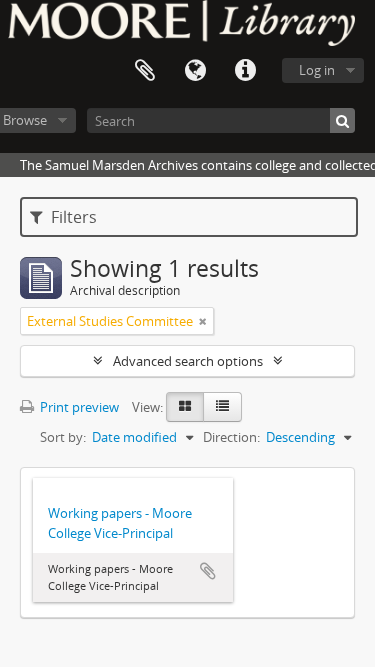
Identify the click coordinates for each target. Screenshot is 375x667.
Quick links (245, 71)
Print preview (78, 407)
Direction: (231, 437)
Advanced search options (188, 361)
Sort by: (63, 437)
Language (195, 71)
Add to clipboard (208, 571)
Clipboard (145, 71)
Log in (317, 70)
